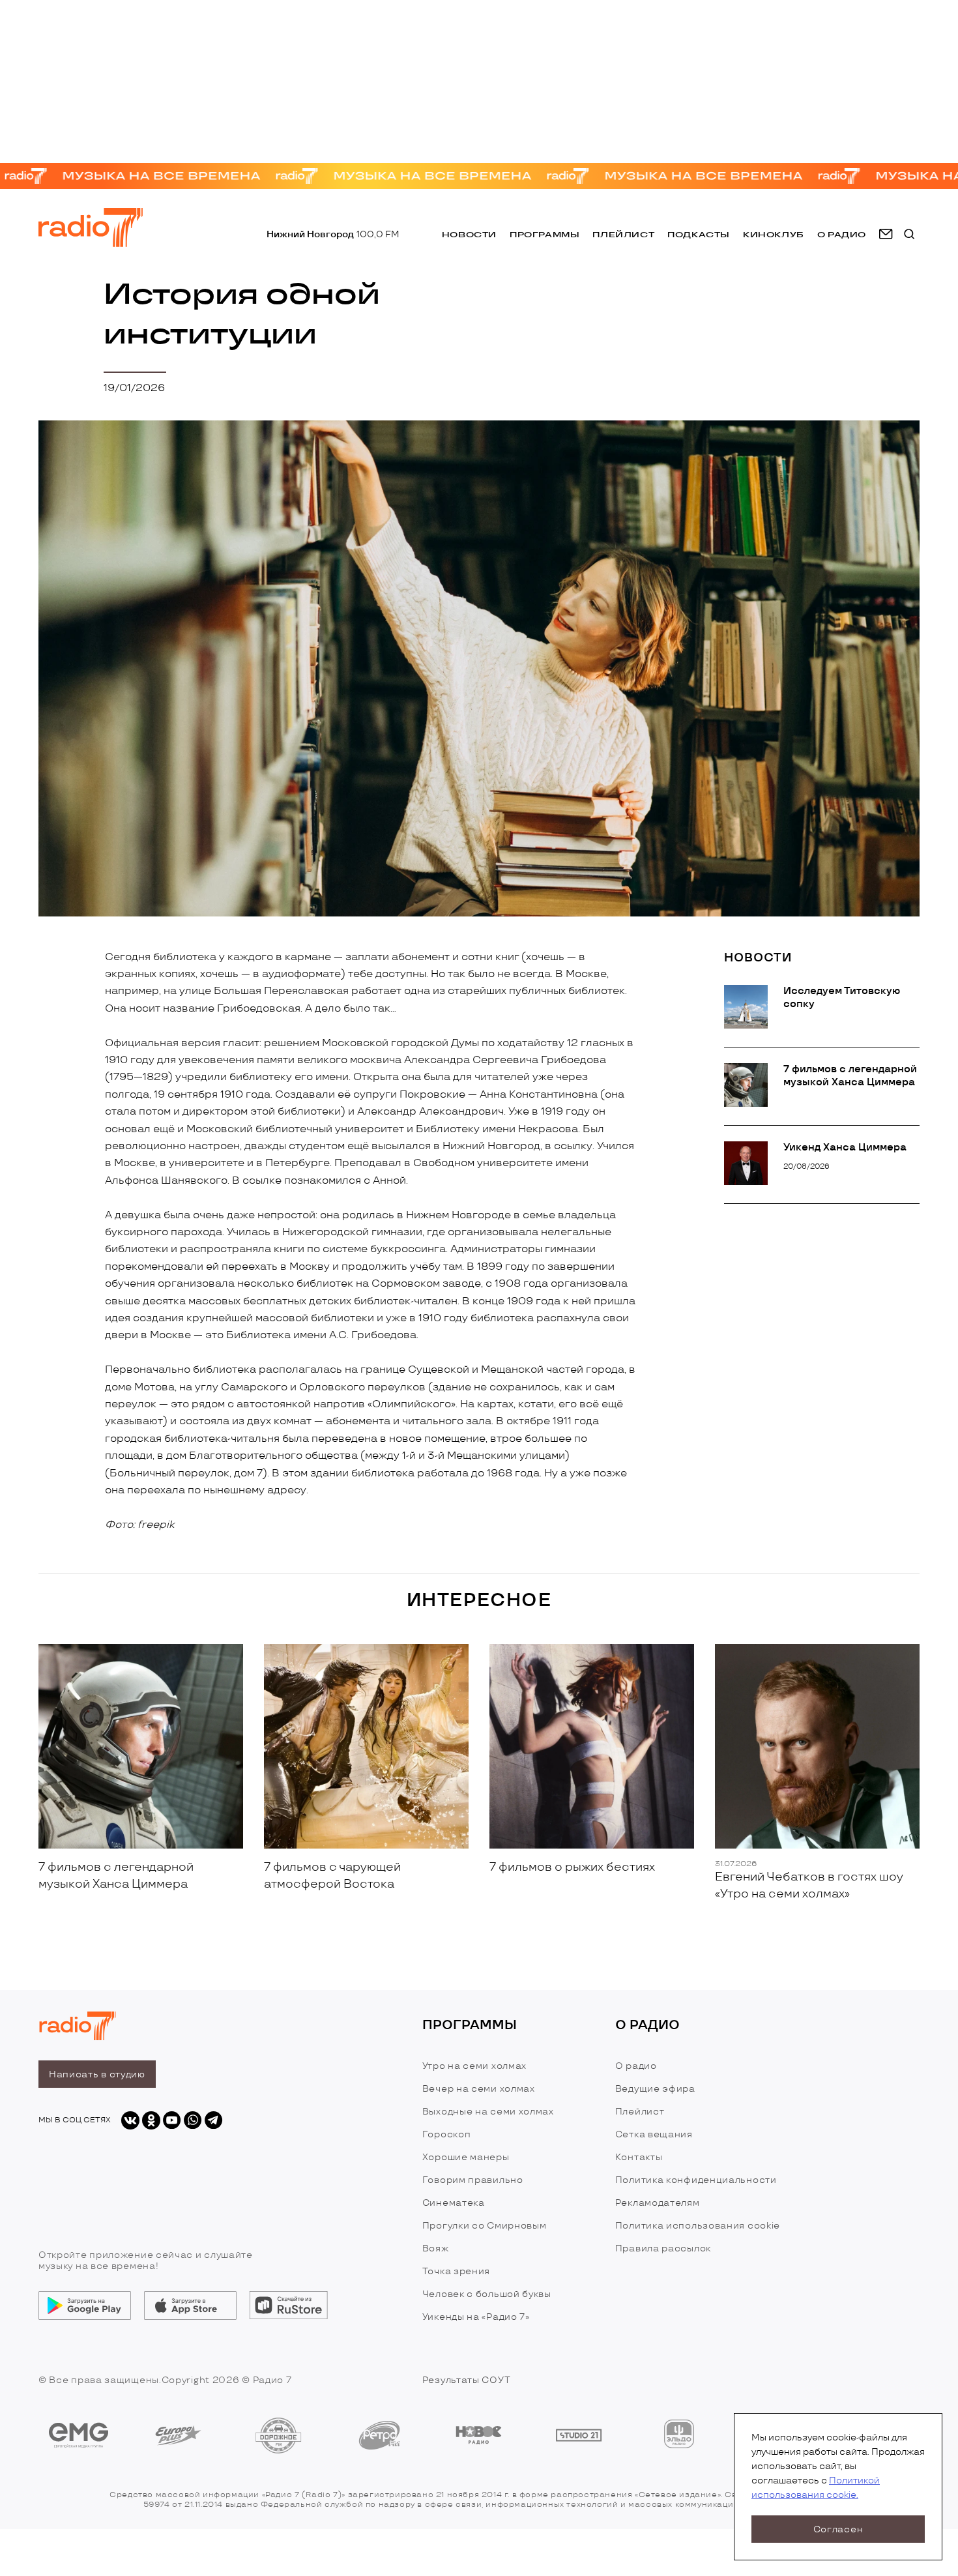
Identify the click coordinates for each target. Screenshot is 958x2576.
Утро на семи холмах (474, 2066)
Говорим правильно (473, 2180)
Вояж (436, 2248)
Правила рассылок (663, 2248)
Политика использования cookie (698, 2226)
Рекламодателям (658, 2203)
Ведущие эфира (655, 2089)
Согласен (838, 2529)
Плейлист (623, 234)
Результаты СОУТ (467, 2380)
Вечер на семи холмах (479, 2089)
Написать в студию (97, 2074)
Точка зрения (456, 2271)
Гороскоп (447, 2134)
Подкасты (699, 234)
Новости (469, 234)
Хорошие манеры (466, 2157)
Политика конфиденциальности (696, 2180)
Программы (544, 234)
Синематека (454, 2203)
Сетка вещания (654, 2134)
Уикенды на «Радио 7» (476, 2317)
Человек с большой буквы (487, 2294)
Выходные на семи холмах (488, 2112)
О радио (636, 2066)
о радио (842, 234)
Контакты (639, 2157)
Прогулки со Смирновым (485, 2226)
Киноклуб (774, 234)
